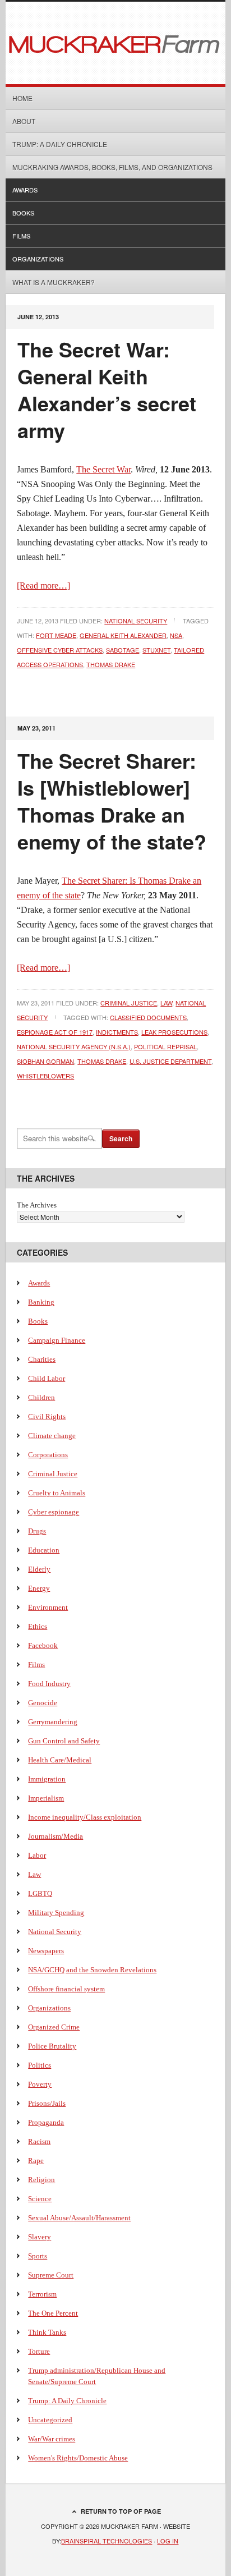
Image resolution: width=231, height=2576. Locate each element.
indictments (117, 1032)
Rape (36, 2161)
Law (166, 1003)
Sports (38, 2256)
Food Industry (49, 1684)
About (24, 121)
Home (22, 98)
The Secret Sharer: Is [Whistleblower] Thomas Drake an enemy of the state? (112, 801)
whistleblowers (45, 1076)
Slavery (40, 2237)
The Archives (37, 1205)
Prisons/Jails (47, 2103)
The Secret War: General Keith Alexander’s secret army (107, 389)
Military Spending (56, 1913)
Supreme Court (51, 2275)
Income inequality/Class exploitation (85, 1817)
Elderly (39, 1569)
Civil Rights (47, 1416)
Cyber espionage (54, 1512)
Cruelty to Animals (57, 1493)
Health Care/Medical (60, 1760)
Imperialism (46, 1798)
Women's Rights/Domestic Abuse (78, 2458)
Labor (37, 1855)
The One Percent (53, 2313)
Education (44, 1550)
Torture (39, 2351)
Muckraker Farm (115, 43)
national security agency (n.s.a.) (74, 1046)
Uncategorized (50, 2420)
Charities (42, 1359)
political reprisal (165, 1046)
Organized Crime (54, 2027)
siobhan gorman (45, 1061)
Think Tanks (47, 2332)
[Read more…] (43, 586)
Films (21, 236)
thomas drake (111, 664)
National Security (136, 621)
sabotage (123, 650)
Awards (25, 190)
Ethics (38, 1626)
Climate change (52, 1436)
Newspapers (46, 1951)
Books (23, 213)
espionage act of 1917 (55, 1032)
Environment (48, 1607)
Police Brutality (52, 2046)
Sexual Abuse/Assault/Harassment (79, 2218)
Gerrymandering (53, 1722)
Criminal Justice (129, 1003)
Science (40, 2199)
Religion (41, 2180)
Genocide (43, 1703)
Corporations (48, 1455)
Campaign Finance (57, 1340)
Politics (40, 2065)
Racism (39, 2141)
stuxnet (156, 650)
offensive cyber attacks (60, 650)
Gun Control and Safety (64, 1741)
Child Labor (47, 1378)
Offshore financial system (66, 1989)
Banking (41, 1302)
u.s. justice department (170, 1061)
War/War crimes (52, 2439)
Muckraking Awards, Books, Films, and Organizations (112, 167)
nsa (176, 635)
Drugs (37, 1531)
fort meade (56, 635)
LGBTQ (40, 1893)
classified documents (148, 1017)
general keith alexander (123, 635)
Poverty (40, 2084)
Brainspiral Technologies (107, 2541)
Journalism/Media (56, 1836)
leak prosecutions (174, 1032)
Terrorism (42, 2294)
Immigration (47, 1779)
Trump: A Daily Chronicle (60, 144)
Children (41, 1397)
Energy (39, 1588)
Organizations (38, 259)
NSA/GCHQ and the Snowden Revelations (92, 1970)
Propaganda (46, 2122)
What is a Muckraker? (54, 282)
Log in (168, 2541)
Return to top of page (121, 2511)
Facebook (43, 1645)
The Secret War (103, 469)
